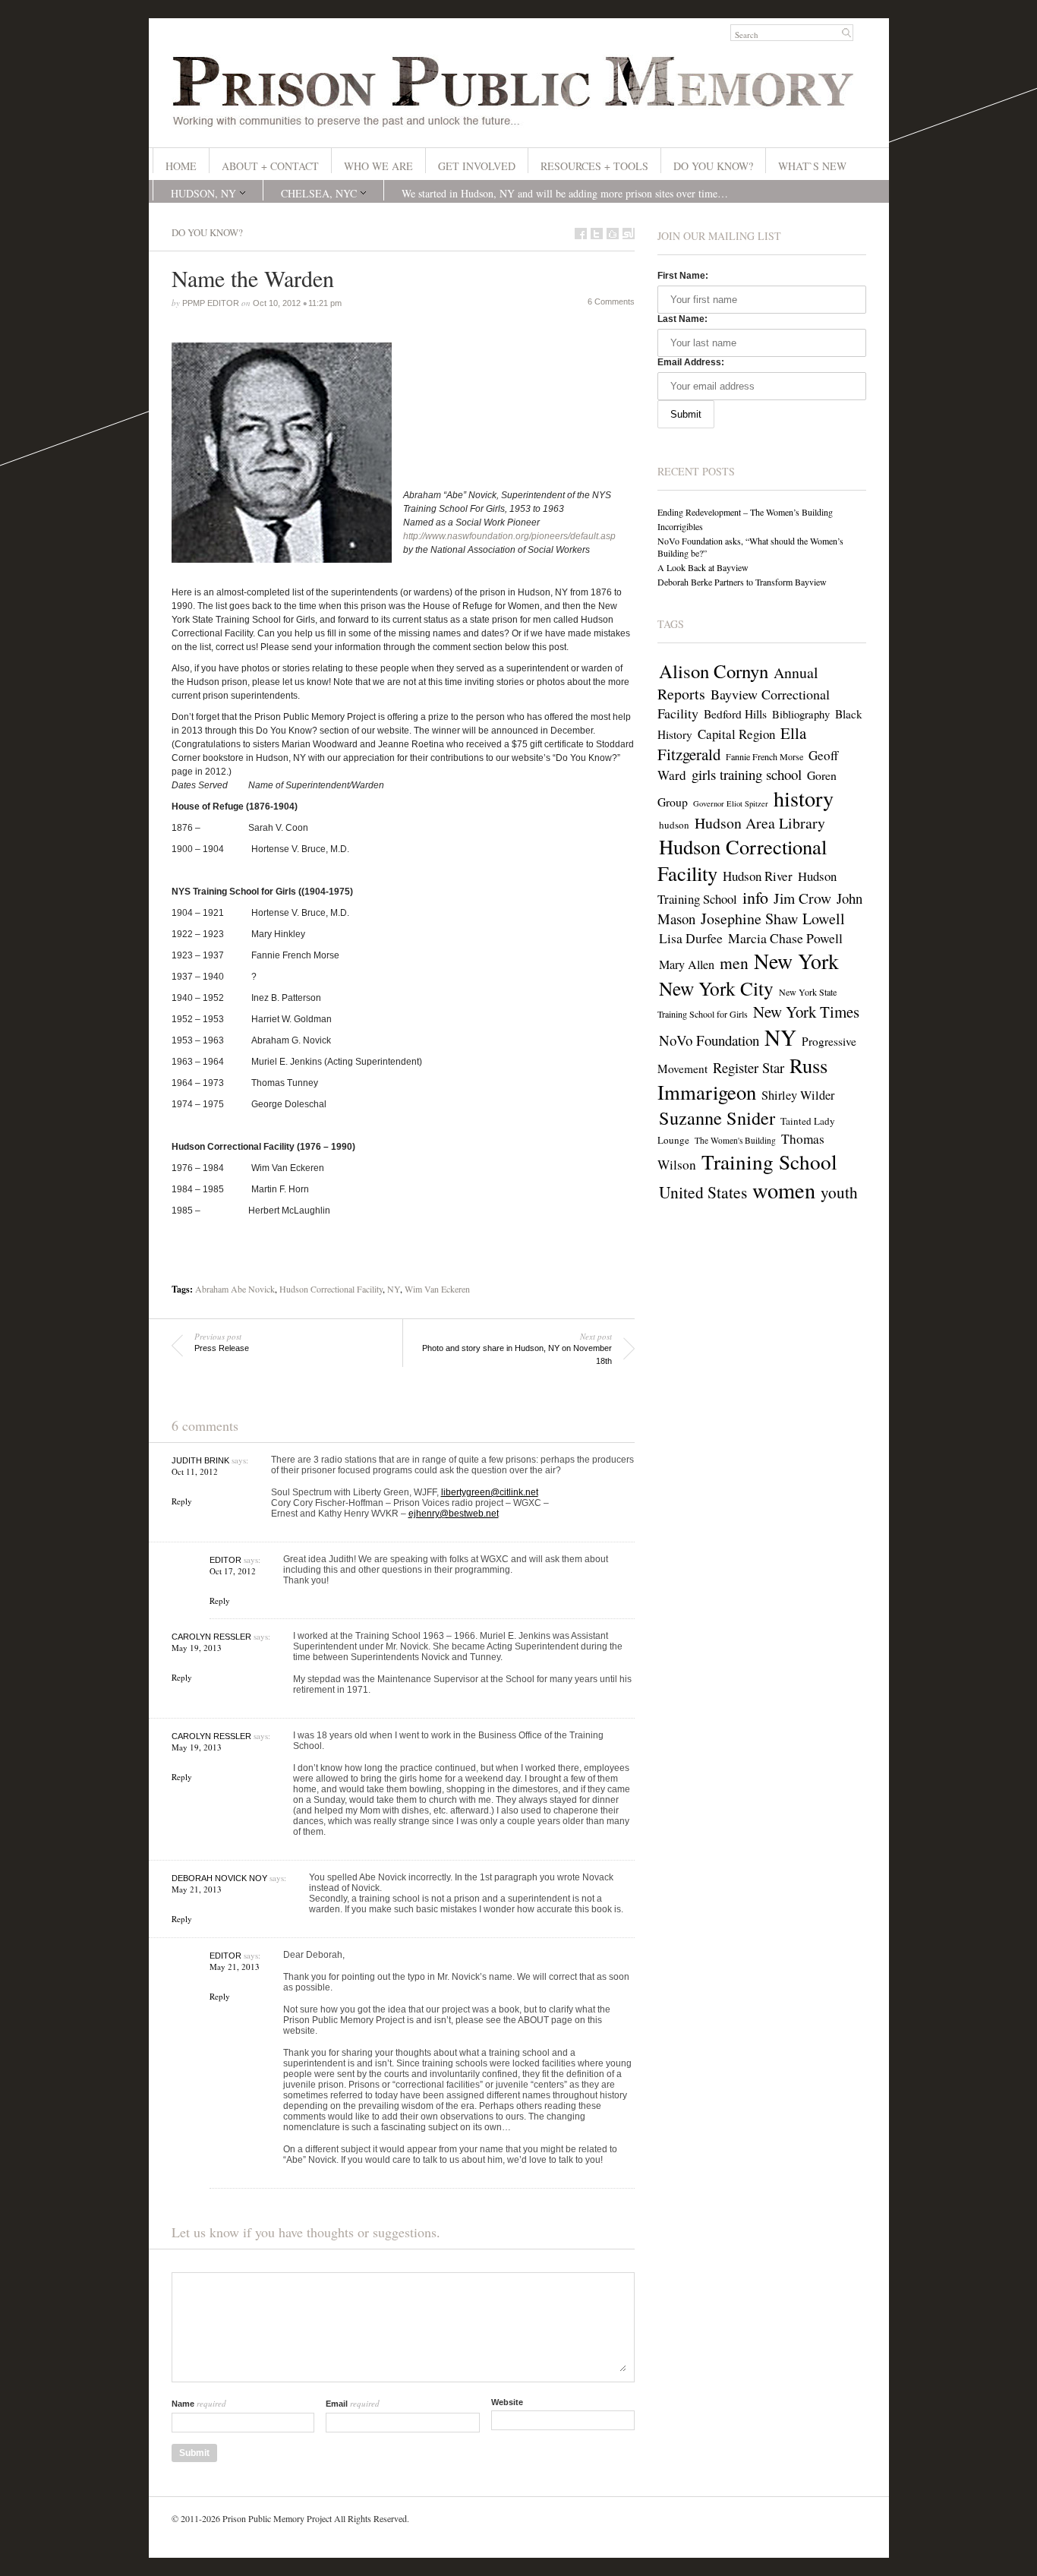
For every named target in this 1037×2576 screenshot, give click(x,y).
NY (394, 1289)
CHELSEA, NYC (319, 193)
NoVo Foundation (709, 1040)
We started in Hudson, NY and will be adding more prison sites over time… (565, 193)
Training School (769, 1162)
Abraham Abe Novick (235, 1289)
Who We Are (378, 166)
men (734, 963)
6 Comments (611, 301)
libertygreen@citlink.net (490, 1492)
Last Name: (682, 319)
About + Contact (270, 166)
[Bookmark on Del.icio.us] (613, 234)
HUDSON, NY (203, 193)
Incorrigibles (680, 526)
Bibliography (801, 714)
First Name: (683, 276)
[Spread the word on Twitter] (597, 234)
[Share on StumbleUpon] (629, 234)
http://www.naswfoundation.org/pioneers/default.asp (509, 536)
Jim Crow (802, 898)
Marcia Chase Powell (785, 938)
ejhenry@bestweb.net (454, 1514)
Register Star (749, 1067)
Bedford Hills (735, 714)
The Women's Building (735, 1140)
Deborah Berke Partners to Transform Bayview (742, 582)
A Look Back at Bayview (703, 567)
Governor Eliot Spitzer (731, 803)
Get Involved (477, 166)
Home (181, 166)
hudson (674, 825)
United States (703, 1192)
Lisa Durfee (691, 938)
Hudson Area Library (760, 823)
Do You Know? (713, 166)
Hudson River (758, 876)
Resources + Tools (594, 166)
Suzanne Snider (717, 1118)
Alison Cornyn (714, 671)
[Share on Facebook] (581, 234)
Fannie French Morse (764, 756)
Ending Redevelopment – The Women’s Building (745, 512)
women (784, 1190)
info (755, 897)
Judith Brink (200, 1460)
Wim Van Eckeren (437, 1289)
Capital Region (736, 734)
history (804, 798)
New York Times (806, 1012)
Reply (182, 1501)
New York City (716, 988)
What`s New (812, 166)
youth (839, 1192)
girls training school (747, 774)
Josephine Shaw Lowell (773, 919)
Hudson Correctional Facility (331, 1289)
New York (796, 961)
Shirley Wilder (798, 1095)
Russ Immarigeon (742, 1078)
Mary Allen (687, 964)
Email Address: (691, 362)
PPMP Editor (211, 303)
